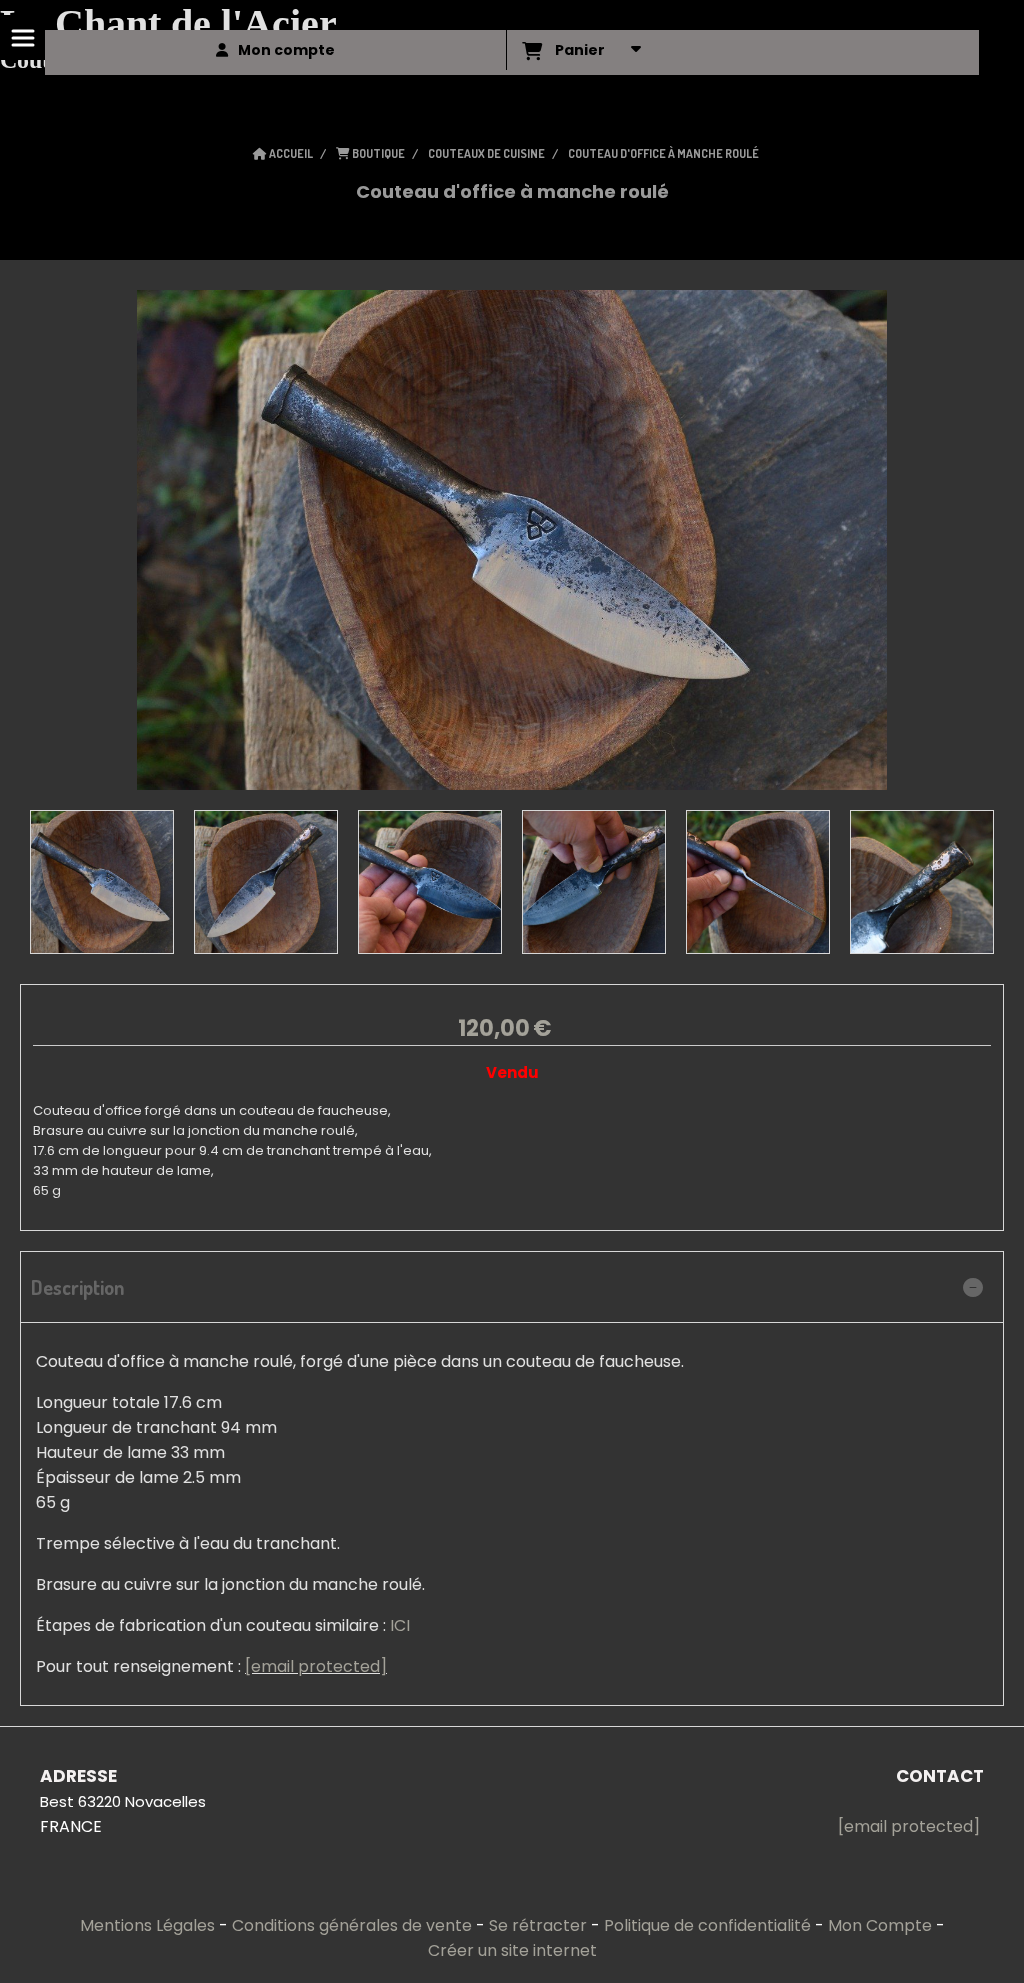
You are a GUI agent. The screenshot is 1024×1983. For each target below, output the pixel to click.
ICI (400, 1625)
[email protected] (316, 1666)
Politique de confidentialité (707, 1925)
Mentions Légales (147, 1925)
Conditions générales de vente (352, 1925)
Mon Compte (880, 1925)
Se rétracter (538, 1925)
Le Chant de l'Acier (168, 23)
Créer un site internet (512, 1950)
